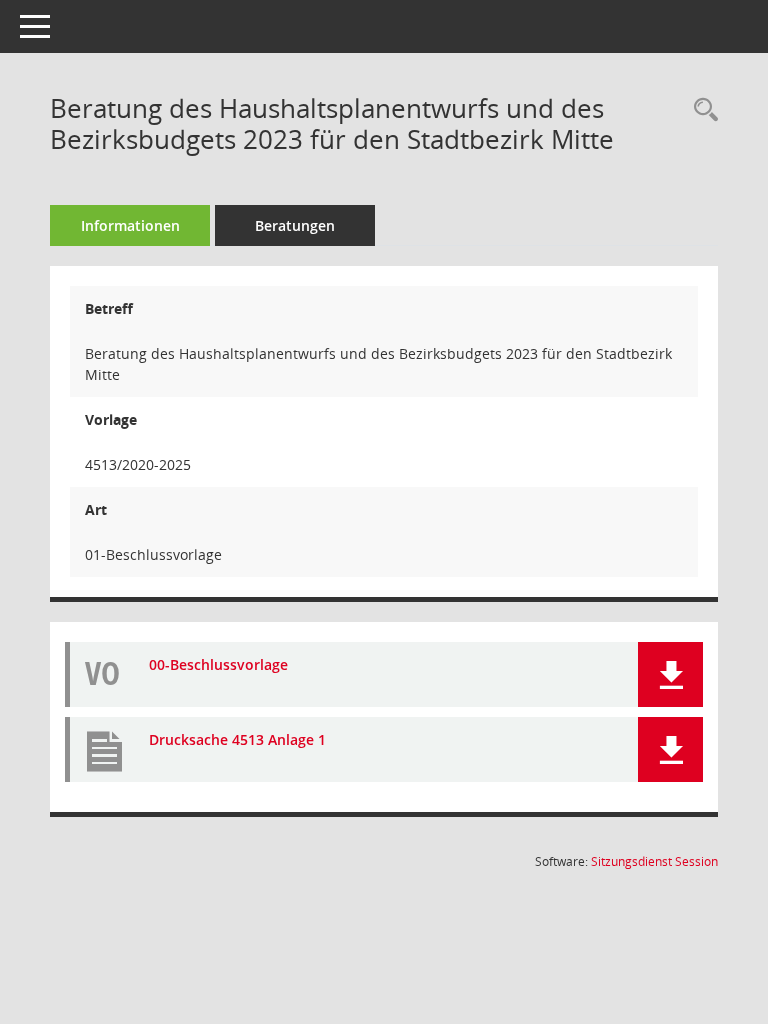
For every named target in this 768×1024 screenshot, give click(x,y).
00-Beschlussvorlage (218, 664)
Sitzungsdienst (654, 861)
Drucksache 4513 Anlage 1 (237, 739)
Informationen (130, 225)
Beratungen (295, 225)
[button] (670, 674)
